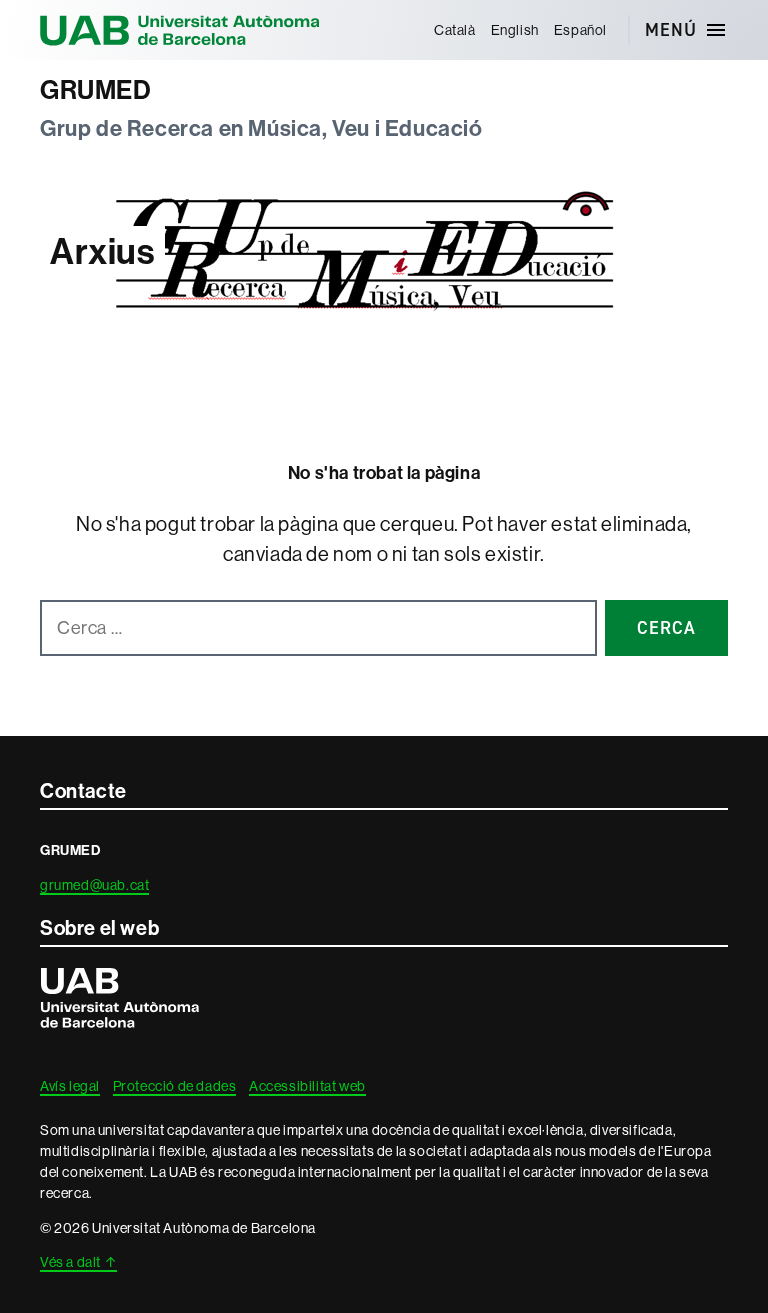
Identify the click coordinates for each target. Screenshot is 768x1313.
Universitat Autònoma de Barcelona (180, 30)
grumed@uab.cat (94, 885)
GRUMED (96, 90)
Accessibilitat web (307, 1086)
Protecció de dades (175, 1086)
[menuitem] (454, 30)
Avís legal (70, 1086)
